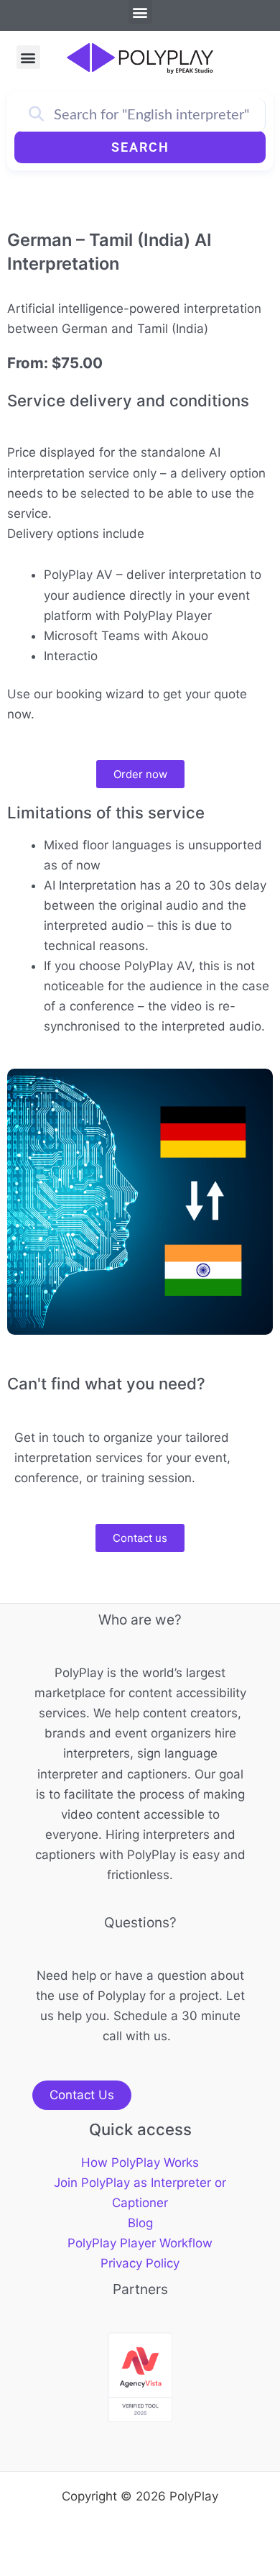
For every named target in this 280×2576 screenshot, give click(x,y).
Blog (140, 2223)
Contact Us (82, 2095)
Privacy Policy (140, 2263)
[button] (140, 12)
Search (140, 147)
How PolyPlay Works (140, 2162)
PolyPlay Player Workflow (140, 2243)
